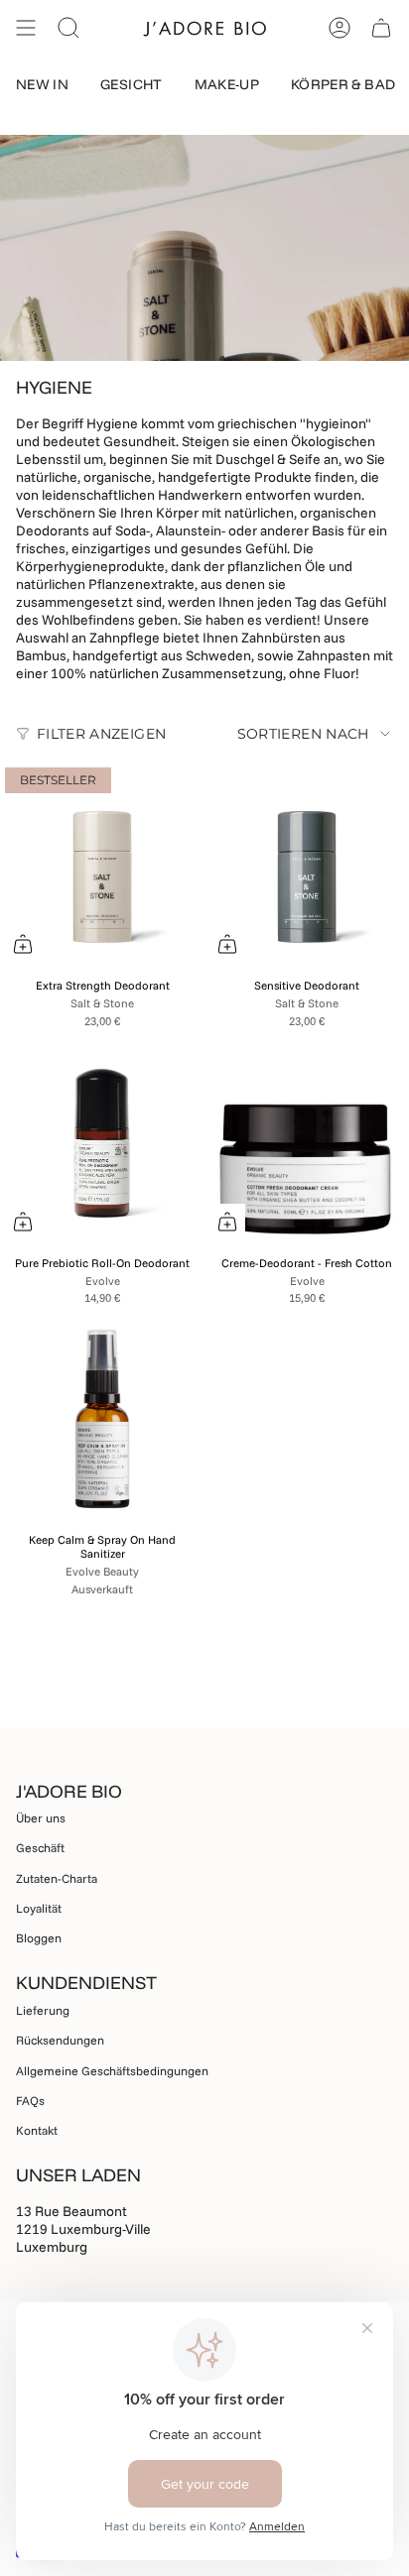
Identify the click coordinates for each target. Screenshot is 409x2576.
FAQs (30, 2101)
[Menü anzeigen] (26, 28)
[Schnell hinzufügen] (23, 944)
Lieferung (43, 2010)
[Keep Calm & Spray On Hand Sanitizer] (102, 1419)
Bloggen (39, 1938)
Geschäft (40, 1848)
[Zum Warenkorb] (23, 1222)
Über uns (41, 1818)
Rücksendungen (60, 2040)
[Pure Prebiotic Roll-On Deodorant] (102, 1142)
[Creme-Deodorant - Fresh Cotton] (307, 1142)
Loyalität (39, 1908)
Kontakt (37, 2130)
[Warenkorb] (381, 28)
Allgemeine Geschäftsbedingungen (112, 2071)
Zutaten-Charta (57, 1878)
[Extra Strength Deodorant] (102, 865)
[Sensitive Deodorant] (307, 865)
